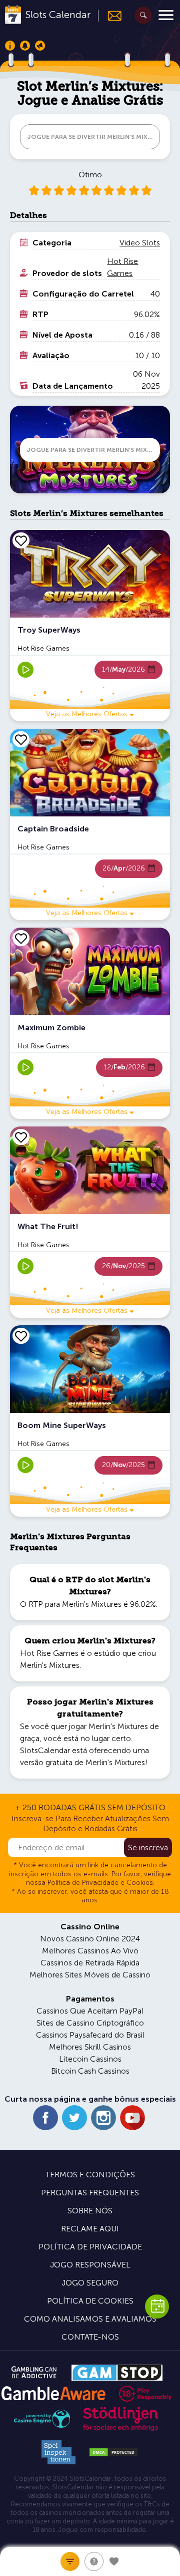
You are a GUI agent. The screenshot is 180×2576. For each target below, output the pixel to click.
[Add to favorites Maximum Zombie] (21, 938)
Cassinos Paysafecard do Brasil (90, 2035)
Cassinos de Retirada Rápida (90, 1963)
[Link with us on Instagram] (103, 2118)
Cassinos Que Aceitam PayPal (90, 2011)
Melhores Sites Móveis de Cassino (90, 1975)
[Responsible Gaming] (145, 2394)
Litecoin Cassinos (90, 2059)
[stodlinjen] (120, 2429)
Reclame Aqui (90, 2229)
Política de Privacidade (90, 2247)
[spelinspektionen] (58, 2452)
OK (42, 2555)
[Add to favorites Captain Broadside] (21, 739)
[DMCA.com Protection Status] (113, 2452)
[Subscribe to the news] (110, 16)
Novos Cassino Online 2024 (90, 1939)
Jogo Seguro (90, 2283)
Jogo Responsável (90, 2265)
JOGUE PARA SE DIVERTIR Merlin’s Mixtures (93, 137)
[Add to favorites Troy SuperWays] (21, 540)
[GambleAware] (53, 2393)
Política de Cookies (90, 2301)
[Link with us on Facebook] (45, 2118)
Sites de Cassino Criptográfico (90, 2023)
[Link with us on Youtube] (132, 2118)
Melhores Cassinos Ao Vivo (90, 1951)
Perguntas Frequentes (90, 2193)
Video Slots (140, 243)
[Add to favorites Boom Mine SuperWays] (21, 1336)
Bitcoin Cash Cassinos (90, 2071)
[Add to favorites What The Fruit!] (21, 1137)
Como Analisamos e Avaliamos (90, 2319)
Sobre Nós (90, 2211)
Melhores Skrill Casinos (90, 2047)
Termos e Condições (90, 2175)
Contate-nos (90, 2337)
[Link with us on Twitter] (74, 2118)
